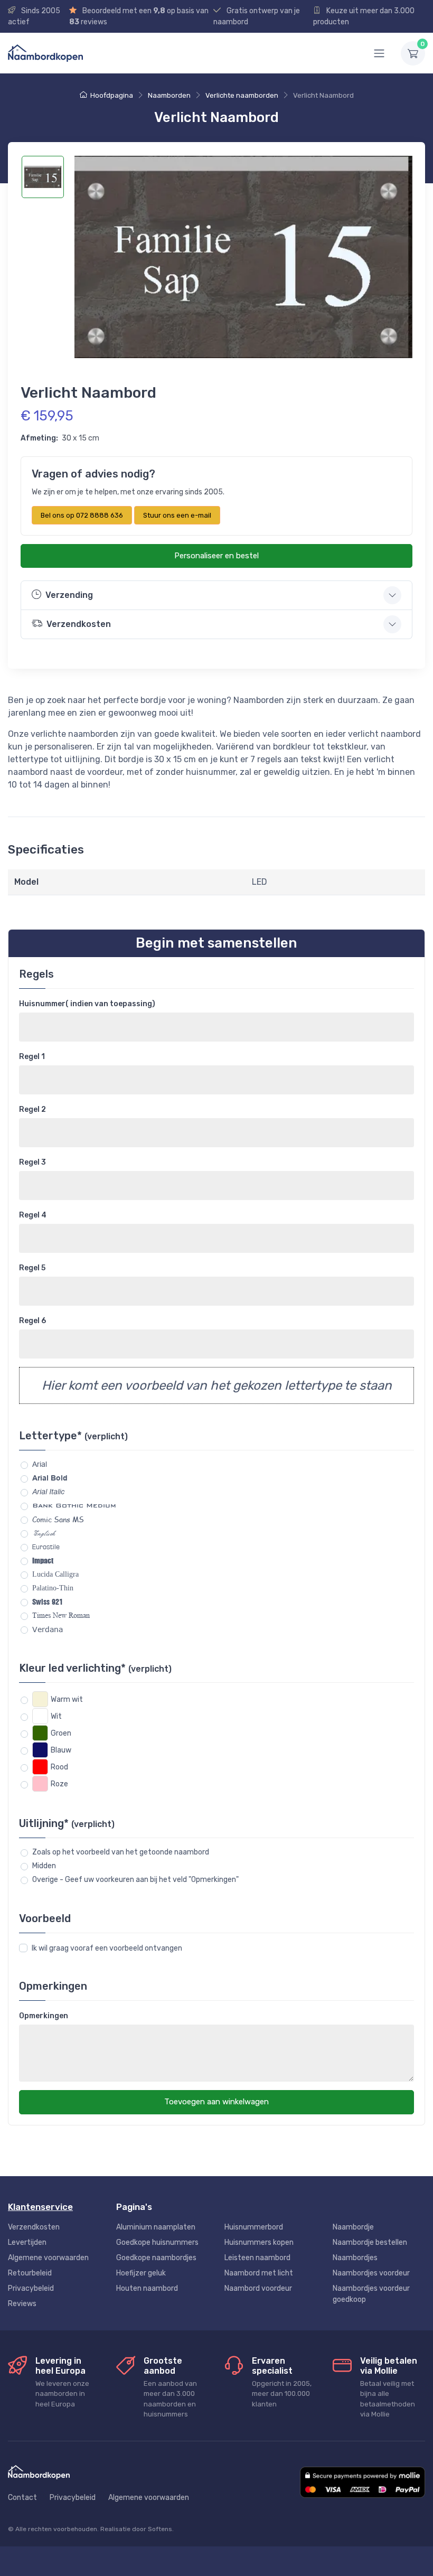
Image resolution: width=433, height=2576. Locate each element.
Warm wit (67, 1699)
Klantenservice (40, 2207)
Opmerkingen (44, 2016)
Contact (22, 2498)
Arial (40, 1464)
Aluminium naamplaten (156, 2227)
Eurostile (46, 1547)
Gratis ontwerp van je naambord (257, 16)
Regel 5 (32, 1268)
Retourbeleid (30, 2273)
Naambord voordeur (258, 2288)
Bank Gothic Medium (74, 1505)
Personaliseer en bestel (216, 556)
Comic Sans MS (58, 1519)
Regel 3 (32, 1162)
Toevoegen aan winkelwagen (216, 2102)
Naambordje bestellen (370, 2242)
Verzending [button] (69, 595)
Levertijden (27, 2242)
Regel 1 (32, 1057)
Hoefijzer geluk (141, 2273)
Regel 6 (32, 1321)
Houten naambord (147, 2288)
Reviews (22, 2304)
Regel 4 (33, 1215)
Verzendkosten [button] (79, 624)
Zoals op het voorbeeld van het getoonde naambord (121, 1852)
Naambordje (353, 2227)
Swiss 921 (48, 1602)
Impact (43, 1560)
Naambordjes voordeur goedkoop (371, 2294)
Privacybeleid (31, 2288)
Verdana (48, 1629)
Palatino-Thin (53, 1588)
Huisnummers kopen (259, 2242)
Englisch (44, 1533)
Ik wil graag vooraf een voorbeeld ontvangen (107, 1948)
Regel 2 (32, 1109)
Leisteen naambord (257, 2258)
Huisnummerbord (254, 2227)
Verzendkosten (34, 2227)
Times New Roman (61, 1615)
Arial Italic (48, 1492)
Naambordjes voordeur (371, 2273)
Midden (44, 1866)
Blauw (61, 1750)
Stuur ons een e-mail (177, 515)
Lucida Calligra (55, 1574)
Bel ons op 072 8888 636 (82, 515)
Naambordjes (355, 2258)
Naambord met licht (259, 2273)
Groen (61, 1733)
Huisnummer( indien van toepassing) (87, 1004)
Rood (59, 1767)
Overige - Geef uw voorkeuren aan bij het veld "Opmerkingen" (135, 1880)
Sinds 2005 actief (34, 16)
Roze (59, 1784)
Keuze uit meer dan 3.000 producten (364, 16)
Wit (56, 1716)
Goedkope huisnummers (157, 2242)
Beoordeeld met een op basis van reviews (139, 16)
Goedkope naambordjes (156, 2258)
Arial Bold (50, 1478)
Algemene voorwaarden (48, 2258)
